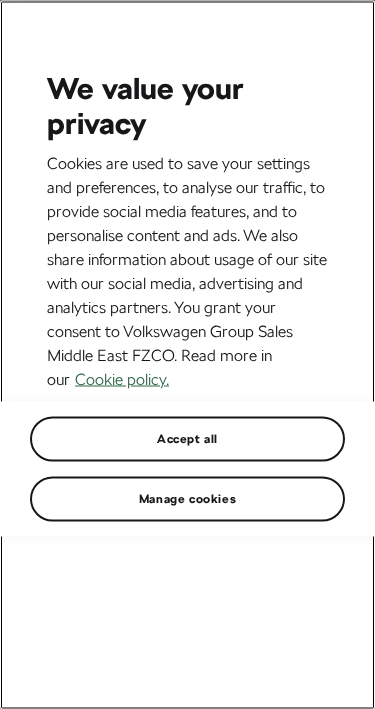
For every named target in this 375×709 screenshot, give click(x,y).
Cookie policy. (122, 378)
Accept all (187, 438)
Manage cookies (187, 498)
